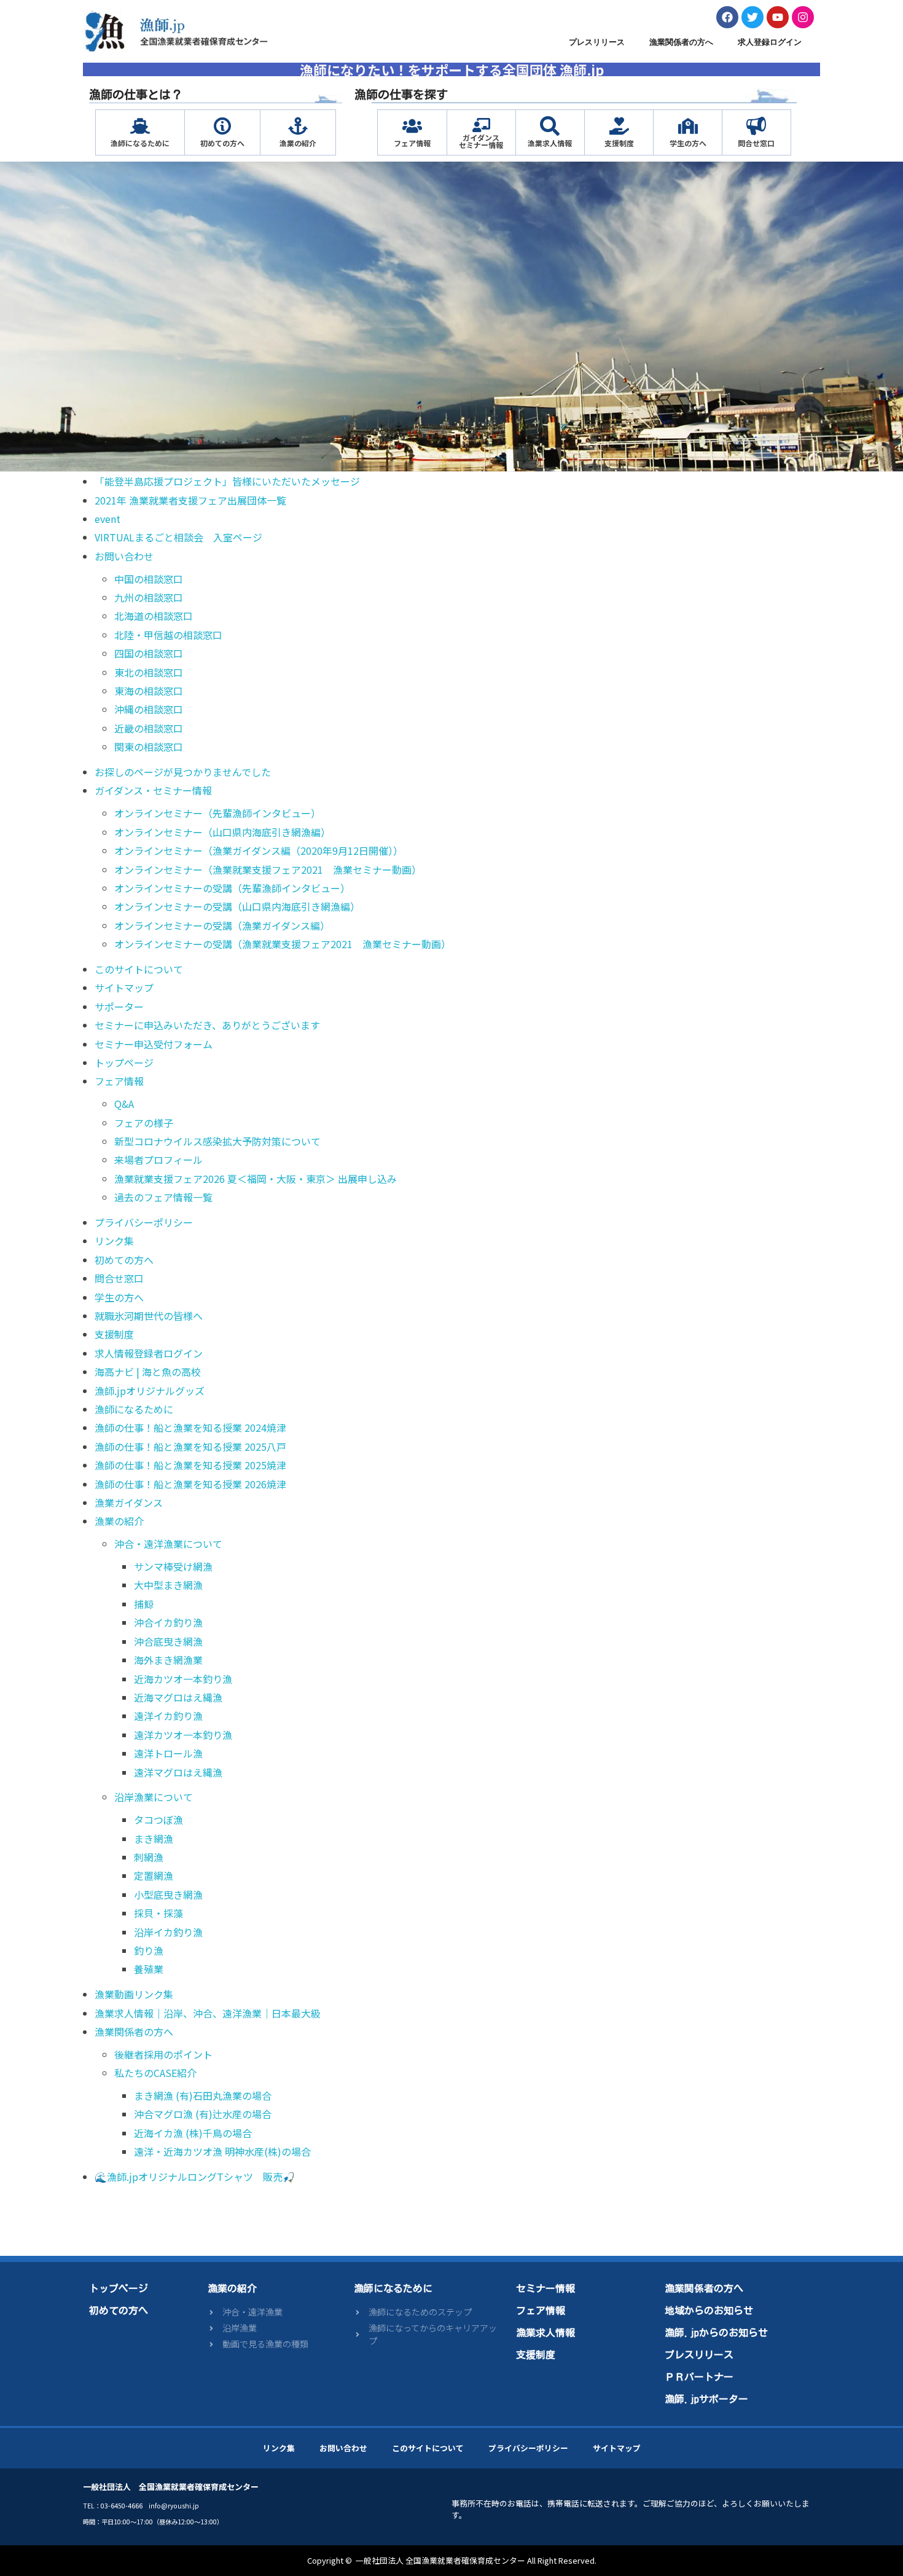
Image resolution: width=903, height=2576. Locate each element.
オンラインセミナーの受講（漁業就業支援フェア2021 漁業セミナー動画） (283, 944)
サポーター (119, 1007)
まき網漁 (154, 1839)
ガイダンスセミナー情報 (481, 141)
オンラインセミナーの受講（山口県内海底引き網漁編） (237, 906)
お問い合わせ (124, 556)
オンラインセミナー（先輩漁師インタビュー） (217, 813)
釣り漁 (149, 1950)
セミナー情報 (545, 2288)
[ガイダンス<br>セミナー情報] (481, 125)
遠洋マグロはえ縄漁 (178, 1772)
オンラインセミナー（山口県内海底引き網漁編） (222, 832)
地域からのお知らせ (709, 2311)
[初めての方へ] (222, 126)
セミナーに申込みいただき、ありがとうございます (207, 1025)
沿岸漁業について (154, 1797)
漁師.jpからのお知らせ (716, 2333)
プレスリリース (597, 42)
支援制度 (619, 143)
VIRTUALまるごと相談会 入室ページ (178, 537)
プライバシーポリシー (144, 1222)
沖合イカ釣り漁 (168, 1622)
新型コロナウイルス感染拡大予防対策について (217, 1141)
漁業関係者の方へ (681, 42)
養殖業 (149, 1969)
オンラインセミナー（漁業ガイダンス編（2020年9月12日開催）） (259, 850)
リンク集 (114, 1241)
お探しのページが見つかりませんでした (183, 772)
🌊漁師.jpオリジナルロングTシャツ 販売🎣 (195, 2177)
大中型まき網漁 (168, 1585)
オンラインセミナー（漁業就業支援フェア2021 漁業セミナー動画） (268, 870)
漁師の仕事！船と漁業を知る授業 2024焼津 (190, 1427)
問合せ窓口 (756, 143)
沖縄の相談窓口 (149, 709)
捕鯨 (144, 1604)
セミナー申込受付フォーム (154, 1044)
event (107, 519)
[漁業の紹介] (298, 126)
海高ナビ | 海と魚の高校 (148, 1372)
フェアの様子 (144, 1123)
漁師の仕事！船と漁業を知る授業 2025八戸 (190, 1447)
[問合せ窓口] (756, 126)
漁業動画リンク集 (134, 1994)
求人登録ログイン (770, 42)
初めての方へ (222, 143)
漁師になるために (140, 143)
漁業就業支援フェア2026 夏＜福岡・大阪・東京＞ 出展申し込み (256, 1179)
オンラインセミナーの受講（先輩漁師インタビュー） (232, 888)
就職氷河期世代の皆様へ (149, 1316)
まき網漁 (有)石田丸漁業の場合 (203, 2095)
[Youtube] (778, 17)
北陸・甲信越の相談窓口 (168, 635)
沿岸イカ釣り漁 (168, 1932)
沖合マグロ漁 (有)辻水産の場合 (203, 2114)
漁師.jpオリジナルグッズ (150, 1391)
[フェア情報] (412, 126)
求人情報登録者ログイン (149, 1353)
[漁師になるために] (140, 126)
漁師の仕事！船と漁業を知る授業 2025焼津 (190, 1465)
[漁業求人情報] (550, 126)
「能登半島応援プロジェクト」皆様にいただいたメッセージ (227, 481)
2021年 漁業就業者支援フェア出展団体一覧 (190, 500)
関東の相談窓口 (149, 747)
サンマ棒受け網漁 (173, 1566)
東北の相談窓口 (149, 672)
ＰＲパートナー (699, 2377)
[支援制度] (619, 126)
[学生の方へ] (688, 126)
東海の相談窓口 (149, 691)
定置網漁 (154, 1875)
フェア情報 (412, 143)
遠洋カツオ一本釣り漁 (183, 1735)
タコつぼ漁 (158, 1820)
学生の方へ (688, 143)
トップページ (124, 1062)
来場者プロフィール (158, 1160)
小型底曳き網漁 (168, 1895)
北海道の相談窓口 (154, 616)
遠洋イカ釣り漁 (168, 1716)
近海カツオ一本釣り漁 (183, 1679)
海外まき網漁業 (168, 1660)
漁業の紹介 (298, 143)
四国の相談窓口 (149, 653)
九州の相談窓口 (149, 597)
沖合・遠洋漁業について (168, 1544)
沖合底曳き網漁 (168, 1641)
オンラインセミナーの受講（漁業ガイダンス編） (222, 925)
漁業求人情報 (550, 143)
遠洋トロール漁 (168, 1753)
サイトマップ (124, 988)
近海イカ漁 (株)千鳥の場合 (193, 2133)
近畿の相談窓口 (149, 728)
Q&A (124, 1104)
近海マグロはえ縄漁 (178, 1697)
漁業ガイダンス (129, 1502)
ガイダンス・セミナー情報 (153, 790)
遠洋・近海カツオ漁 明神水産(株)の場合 (222, 2151)
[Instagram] (803, 17)
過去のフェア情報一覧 (163, 1197)
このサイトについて (139, 969)
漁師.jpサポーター (706, 2399)
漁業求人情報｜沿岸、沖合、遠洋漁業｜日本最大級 (208, 2013)
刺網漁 (149, 1857)
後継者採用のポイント (163, 2054)
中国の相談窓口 (149, 579)
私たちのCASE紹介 (155, 2073)
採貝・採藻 (158, 1913)
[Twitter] (752, 17)
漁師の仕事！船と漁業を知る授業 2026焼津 (190, 1484)
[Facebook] (727, 17)
